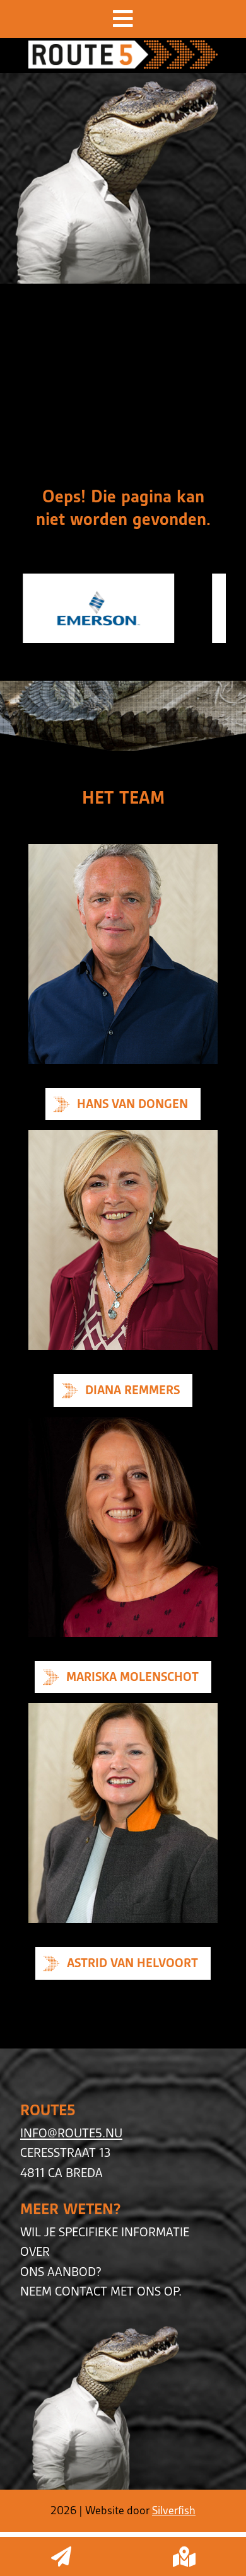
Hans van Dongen (132, 1104)
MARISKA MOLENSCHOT (132, 1677)
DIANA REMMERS (132, 1390)
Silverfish (174, 2510)
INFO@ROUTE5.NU (71, 2133)
